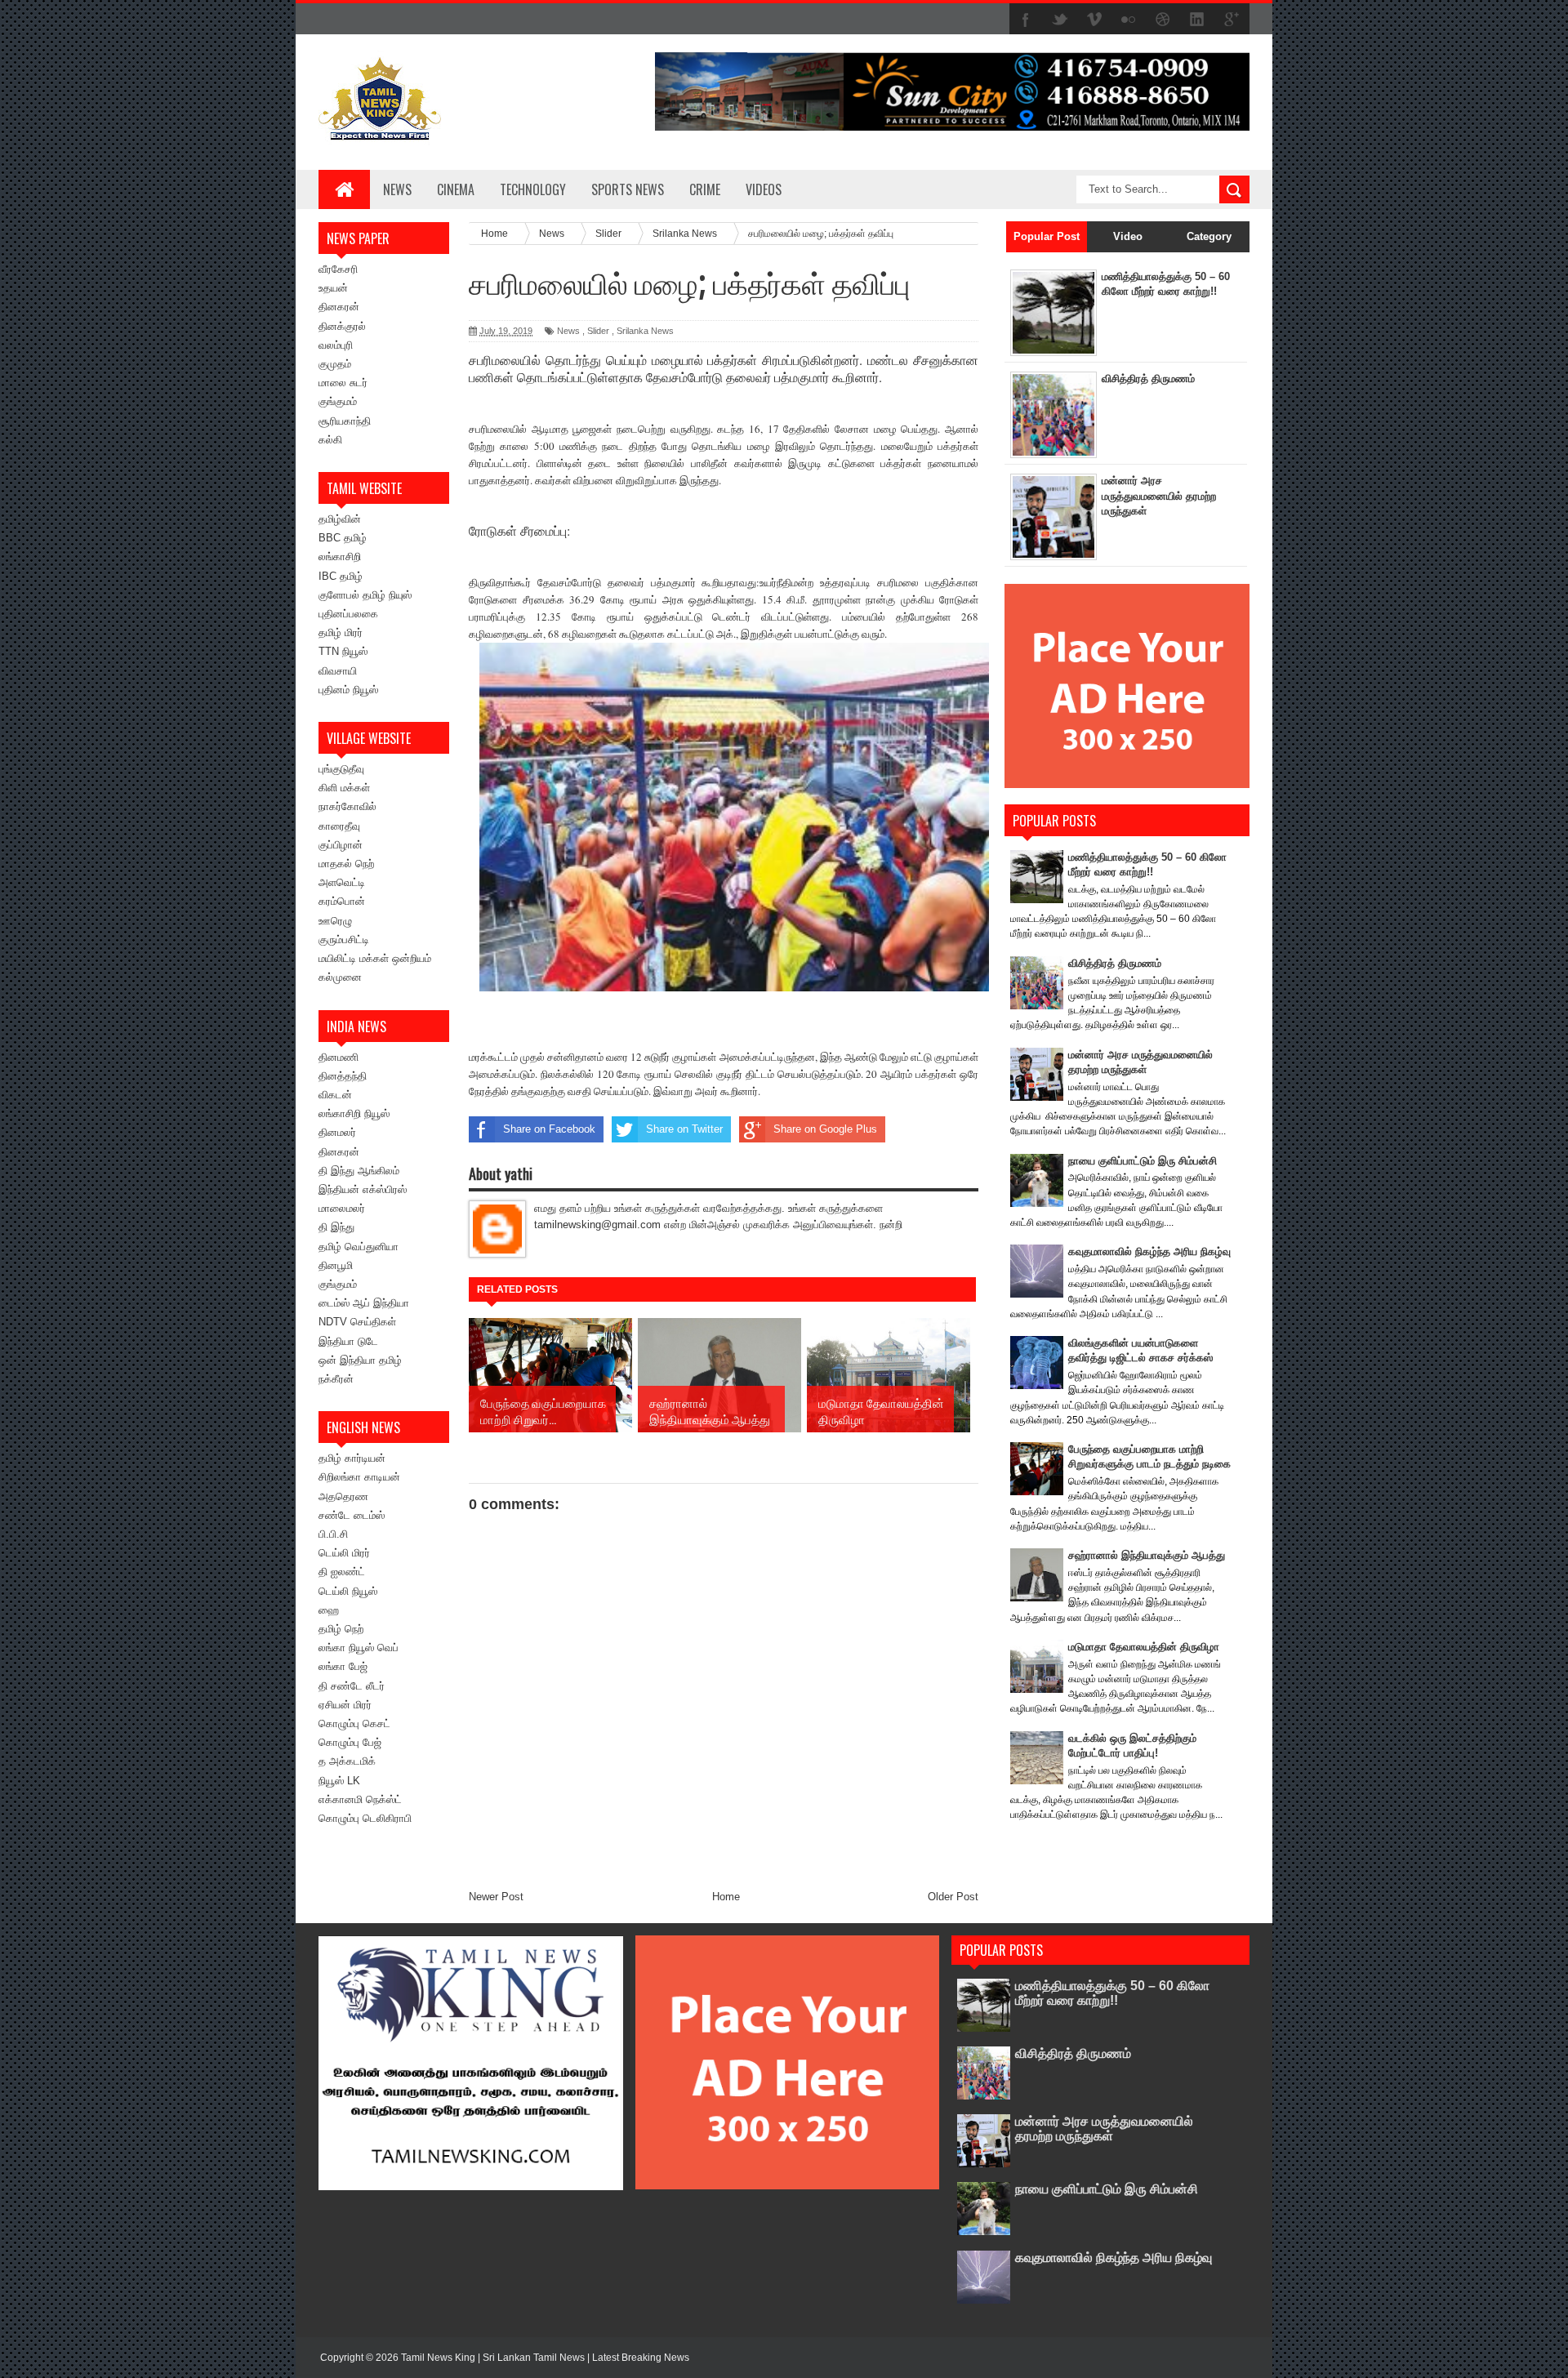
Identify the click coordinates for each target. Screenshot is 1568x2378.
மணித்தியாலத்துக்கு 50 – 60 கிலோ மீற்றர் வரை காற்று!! (1112, 1993)
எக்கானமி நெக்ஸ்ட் (360, 1799)
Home (726, 1897)
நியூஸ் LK (339, 1781)
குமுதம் (335, 364)
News (397, 189)
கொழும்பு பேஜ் (350, 1742)
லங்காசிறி (340, 557)
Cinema (456, 189)
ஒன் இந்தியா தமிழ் (360, 1360)
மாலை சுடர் (343, 383)
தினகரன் (339, 307)
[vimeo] (1094, 20)
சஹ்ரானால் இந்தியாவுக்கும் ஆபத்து (1147, 1555)
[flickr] (1129, 20)
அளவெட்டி (342, 882)
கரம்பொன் (342, 901)
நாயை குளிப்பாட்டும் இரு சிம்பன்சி (1143, 1161)
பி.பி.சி (333, 1534)
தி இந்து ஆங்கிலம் (359, 1171)
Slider (598, 331)
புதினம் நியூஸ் (348, 690)
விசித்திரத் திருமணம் (1148, 379)
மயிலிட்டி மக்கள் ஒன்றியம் (375, 958)
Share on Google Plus (825, 1129)
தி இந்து (336, 1227)
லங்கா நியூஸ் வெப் (359, 1648)
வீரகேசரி (338, 269)
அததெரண (343, 1496)
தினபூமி (336, 1265)
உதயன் (333, 288)
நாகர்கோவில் (347, 806)
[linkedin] (1197, 20)
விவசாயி (338, 671)
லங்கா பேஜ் (343, 1666)
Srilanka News (645, 331)
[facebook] (1026, 20)
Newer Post (496, 1897)
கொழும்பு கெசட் (354, 1723)
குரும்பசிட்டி (344, 940)
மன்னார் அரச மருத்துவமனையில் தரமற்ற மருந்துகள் (1159, 495)
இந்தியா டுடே (348, 1341)
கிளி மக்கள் (344, 788)
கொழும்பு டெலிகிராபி (365, 1818)
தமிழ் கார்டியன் (352, 1458)
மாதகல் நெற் (346, 864)
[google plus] (1232, 20)
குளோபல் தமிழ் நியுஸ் (365, 595)
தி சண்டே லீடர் (352, 1686)
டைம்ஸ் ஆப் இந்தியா (364, 1303)
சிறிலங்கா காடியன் (359, 1477)
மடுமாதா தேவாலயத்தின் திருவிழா (1144, 1647)
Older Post (953, 1897)
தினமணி (339, 1057)
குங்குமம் (338, 401)
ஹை (329, 1610)
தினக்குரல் (342, 326)
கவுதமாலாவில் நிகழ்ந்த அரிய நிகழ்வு (1149, 1251)
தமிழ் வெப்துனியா (359, 1247)
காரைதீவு (339, 826)
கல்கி (330, 440)
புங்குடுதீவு (341, 769)
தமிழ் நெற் (341, 1629)
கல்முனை (340, 977)
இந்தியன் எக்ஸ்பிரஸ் (363, 1189)
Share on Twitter (684, 1129)
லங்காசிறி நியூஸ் (354, 1113)
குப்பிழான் (341, 845)
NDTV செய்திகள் (357, 1322)
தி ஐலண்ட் (342, 1572)
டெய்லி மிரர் (344, 1553)
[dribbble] (1163, 20)
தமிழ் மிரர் (341, 632)
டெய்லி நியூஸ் (348, 1591)
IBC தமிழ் (341, 576)
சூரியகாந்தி (345, 421)
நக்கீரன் (336, 1379)
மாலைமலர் (342, 1208)
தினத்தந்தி (343, 1076)
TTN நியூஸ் (343, 651)
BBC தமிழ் (343, 538)
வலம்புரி (336, 345)
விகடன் (335, 1095)
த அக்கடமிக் (347, 1761)
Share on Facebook (549, 1129)
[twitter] (1060, 20)
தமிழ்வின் (340, 519)
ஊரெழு (335, 921)
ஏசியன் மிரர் (345, 1705)
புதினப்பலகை (348, 614)
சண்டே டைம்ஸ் (352, 1515)
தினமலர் (337, 1132)
